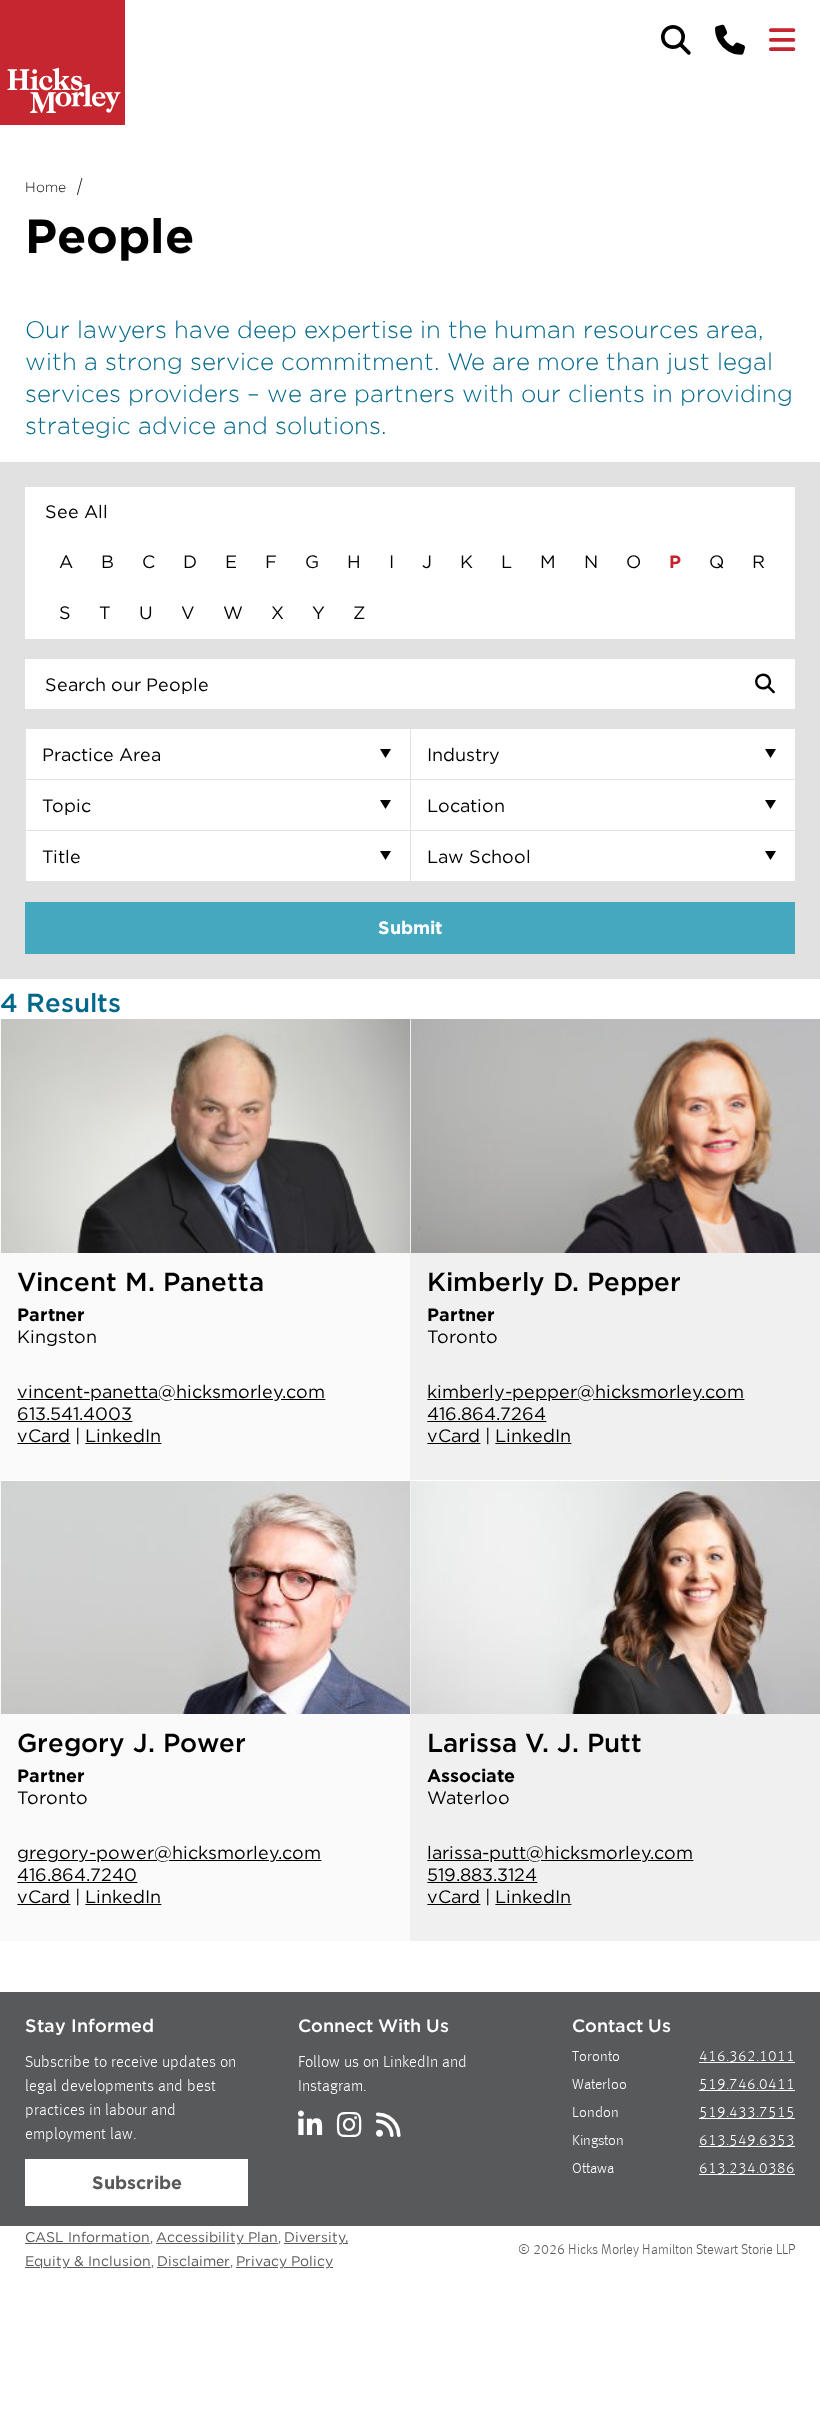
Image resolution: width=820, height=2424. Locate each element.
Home (45, 187)
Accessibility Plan (217, 2237)
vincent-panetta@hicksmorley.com (171, 1391)
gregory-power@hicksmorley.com (169, 1852)
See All (76, 511)
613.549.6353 (747, 2141)
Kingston (598, 2141)
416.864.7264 (486, 1413)
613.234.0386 (747, 2169)
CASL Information (87, 2237)
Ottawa (593, 2169)
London (595, 2113)
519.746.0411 (747, 2085)
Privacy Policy (284, 2261)
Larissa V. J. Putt (534, 1742)
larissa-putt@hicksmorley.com (560, 1852)
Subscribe (137, 2182)
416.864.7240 (77, 1874)
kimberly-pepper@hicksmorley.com (585, 1391)
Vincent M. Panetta (140, 1281)
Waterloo (599, 2085)
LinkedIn (123, 1435)
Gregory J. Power (131, 1742)
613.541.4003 (74, 1413)
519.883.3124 (482, 1874)
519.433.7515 (747, 2113)
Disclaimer (193, 2261)
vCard (43, 1435)
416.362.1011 (747, 2057)
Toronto (596, 2057)
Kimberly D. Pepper (554, 1281)
